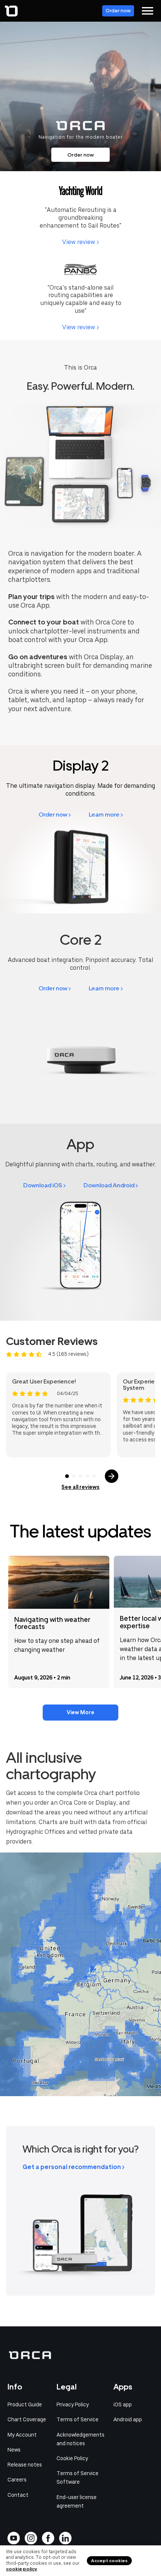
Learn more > (106, 815)
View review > (80, 242)
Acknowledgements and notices (80, 2439)
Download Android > (111, 1185)
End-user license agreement (77, 2501)
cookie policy (22, 2569)
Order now (118, 11)
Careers (17, 2480)
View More (80, 1712)
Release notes (25, 2465)
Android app (128, 2419)
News (14, 2450)
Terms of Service (78, 2419)
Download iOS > (44, 1185)
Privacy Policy (73, 2404)
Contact (18, 2495)
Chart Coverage (27, 2419)
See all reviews (80, 1487)
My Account (22, 2435)
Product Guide (25, 2404)
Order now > (55, 815)
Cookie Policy (72, 2458)
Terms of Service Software (78, 2478)
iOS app (123, 2404)
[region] (80, 1974)
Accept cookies (109, 2561)
